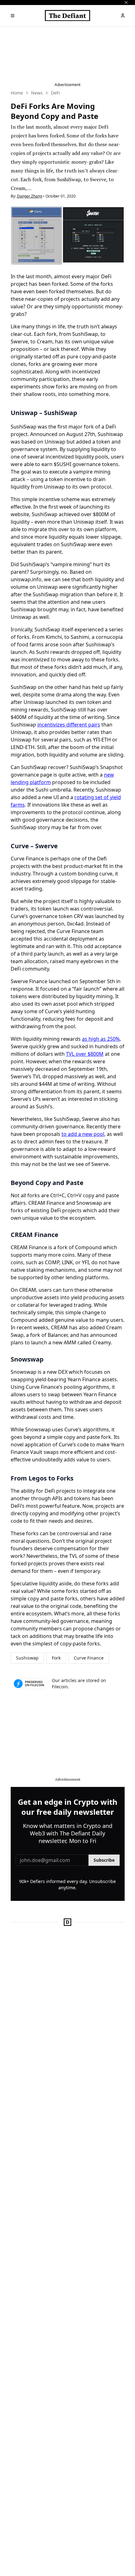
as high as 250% (101, 1039)
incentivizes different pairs (69, 725)
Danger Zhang (30, 196)
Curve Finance (89, 1658)
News (37, 93)
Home (17, 93)
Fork (56, 1658)
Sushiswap (27, 1658)
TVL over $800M (85, 1054)
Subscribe (104, 1860)
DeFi (55, 93)
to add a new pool (83, 1134)
